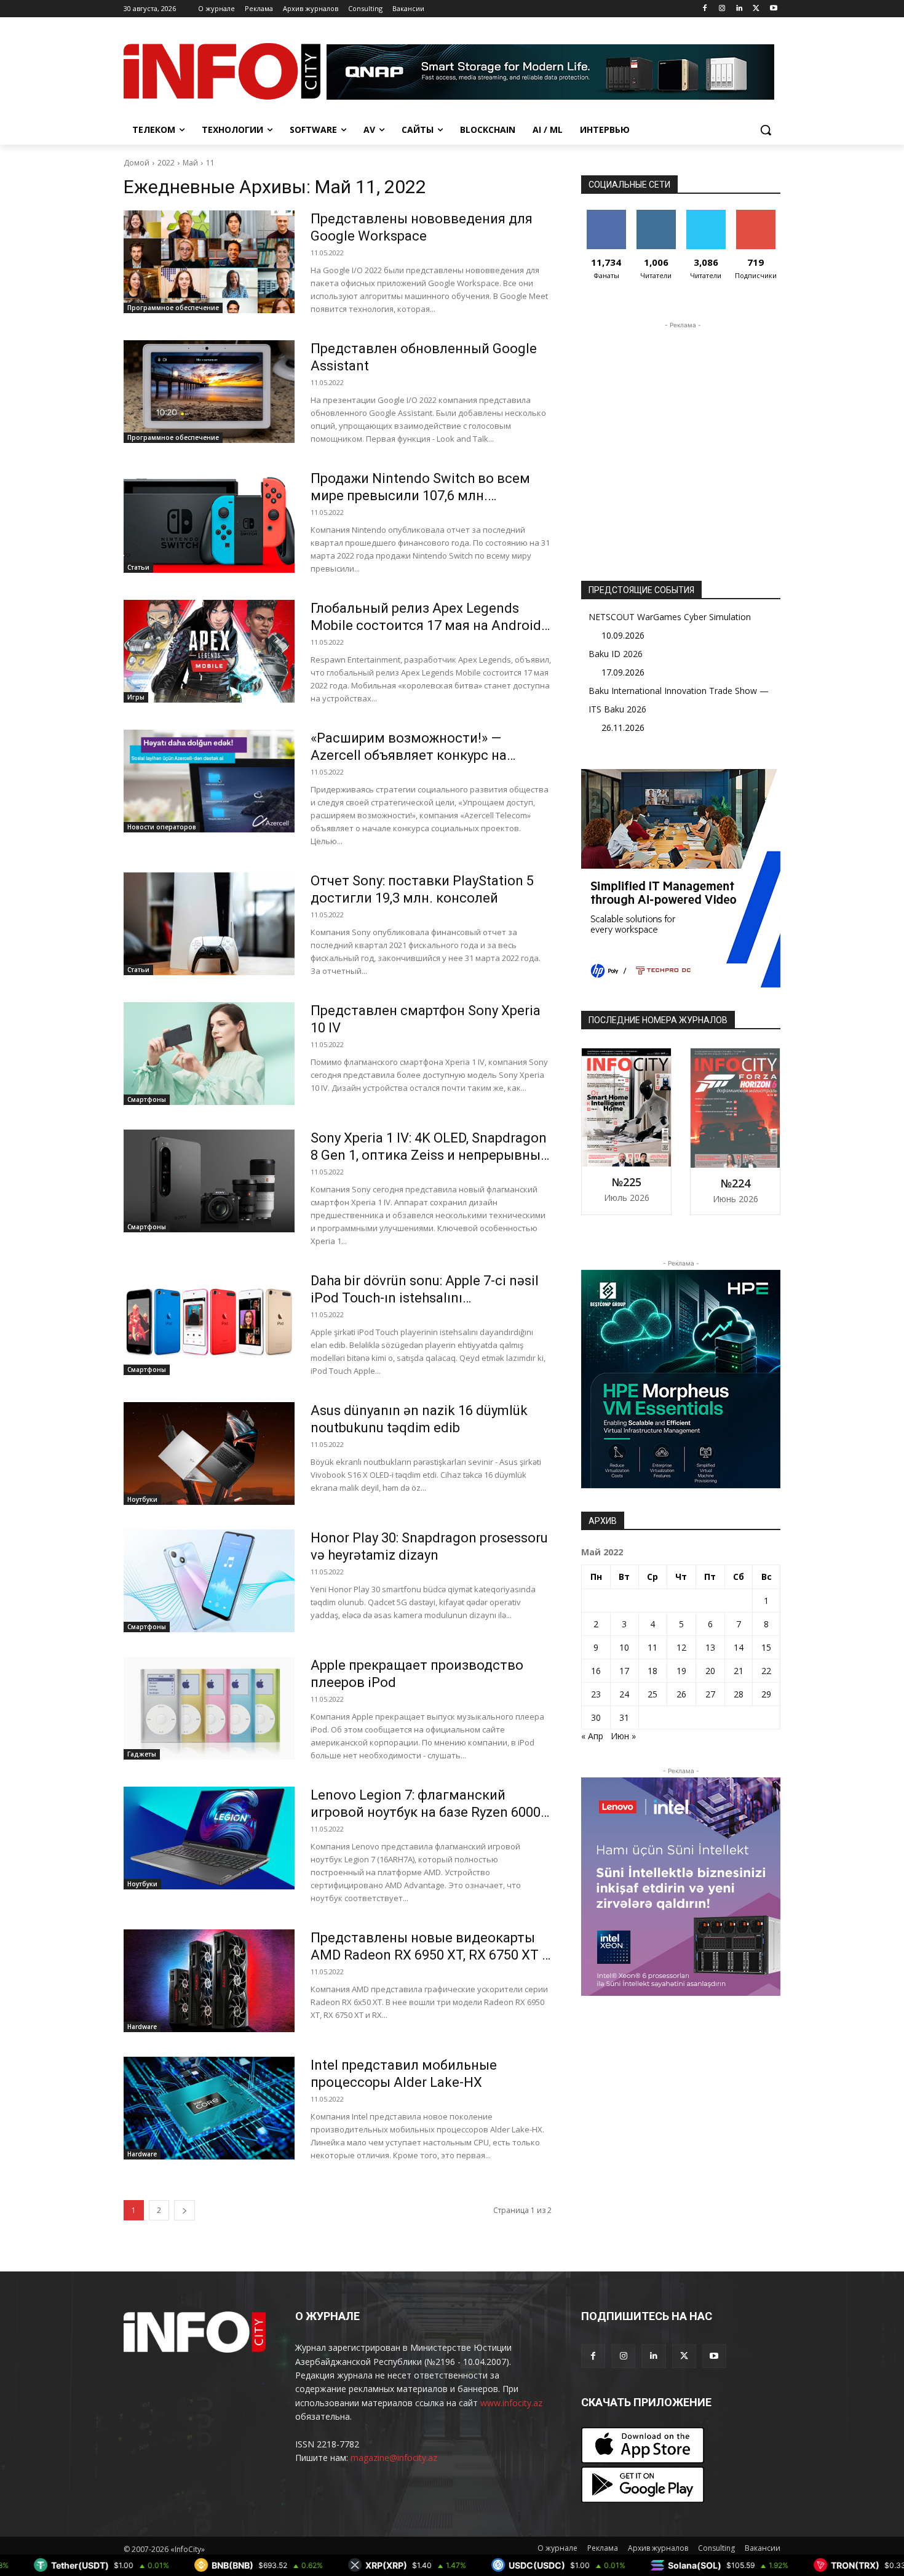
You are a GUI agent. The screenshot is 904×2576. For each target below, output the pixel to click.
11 (210, 163)
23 (596, 1694)
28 (739, 1694)
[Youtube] (773, 9)
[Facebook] (705, 9)
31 (624, 1717)
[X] (756, 9)
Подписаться (758, 214)
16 (596, 1671)
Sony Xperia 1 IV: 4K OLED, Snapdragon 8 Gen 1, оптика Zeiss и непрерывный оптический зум (430, 1155)
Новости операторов (162, 827)
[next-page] (184, 2210)
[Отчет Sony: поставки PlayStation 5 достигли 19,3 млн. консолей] (209, 924)
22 (766, 1671)
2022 (166, 163)
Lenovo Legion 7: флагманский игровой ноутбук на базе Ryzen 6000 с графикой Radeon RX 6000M (431, 1812)
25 (652, 1694)
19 (681, 1671)
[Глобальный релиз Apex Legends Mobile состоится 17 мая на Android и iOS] (209, 651)
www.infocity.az (511, 2403)
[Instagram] (722, 9)
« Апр (592, 1736)
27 (710, 1694)
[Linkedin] (739, 9)
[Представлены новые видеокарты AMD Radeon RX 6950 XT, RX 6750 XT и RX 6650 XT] (209, 1981)
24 (624, 1694)
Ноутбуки (142, 1499)
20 (710, 1671)
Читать (656, 214)
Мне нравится (606, 219)
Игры (136, 697)
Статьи (138, 567)
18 (652, 1671)
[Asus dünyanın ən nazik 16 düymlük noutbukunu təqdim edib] (209, 1453)
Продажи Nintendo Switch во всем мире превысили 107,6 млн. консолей (420, 496)
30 (596, 1717)
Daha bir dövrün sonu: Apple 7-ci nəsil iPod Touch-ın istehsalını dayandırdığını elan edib (425, 1298)
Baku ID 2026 (616, 654)
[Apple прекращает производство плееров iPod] (209, 1708)
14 (739, 1647)
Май (190, 163)
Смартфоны (147, 1099)
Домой (137, 163)
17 (624, 1671)
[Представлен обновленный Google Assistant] (209, 392)
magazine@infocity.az (394, 2458)
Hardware (142, 2027)
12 (681, 1647)
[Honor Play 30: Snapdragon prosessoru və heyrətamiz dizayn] (209, 1581)
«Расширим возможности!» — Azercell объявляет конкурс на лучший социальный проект (409, 755)
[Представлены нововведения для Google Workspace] (209, 262)
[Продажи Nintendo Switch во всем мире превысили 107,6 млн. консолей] (209, 521)
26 (681, 1694)
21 (739, 1671)
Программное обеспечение (173, 308)
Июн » (623, 1736)
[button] (766, 130)
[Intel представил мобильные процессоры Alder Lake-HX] (209, 2108)
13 (710, 1647)
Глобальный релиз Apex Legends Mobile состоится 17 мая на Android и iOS (426, 625)
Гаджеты (142, 1754)
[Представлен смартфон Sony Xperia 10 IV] (209, 1054)
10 (624, 1647)
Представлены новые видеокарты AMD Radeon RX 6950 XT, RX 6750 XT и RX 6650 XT (430, 1955)
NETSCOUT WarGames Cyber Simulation (670, 617)
